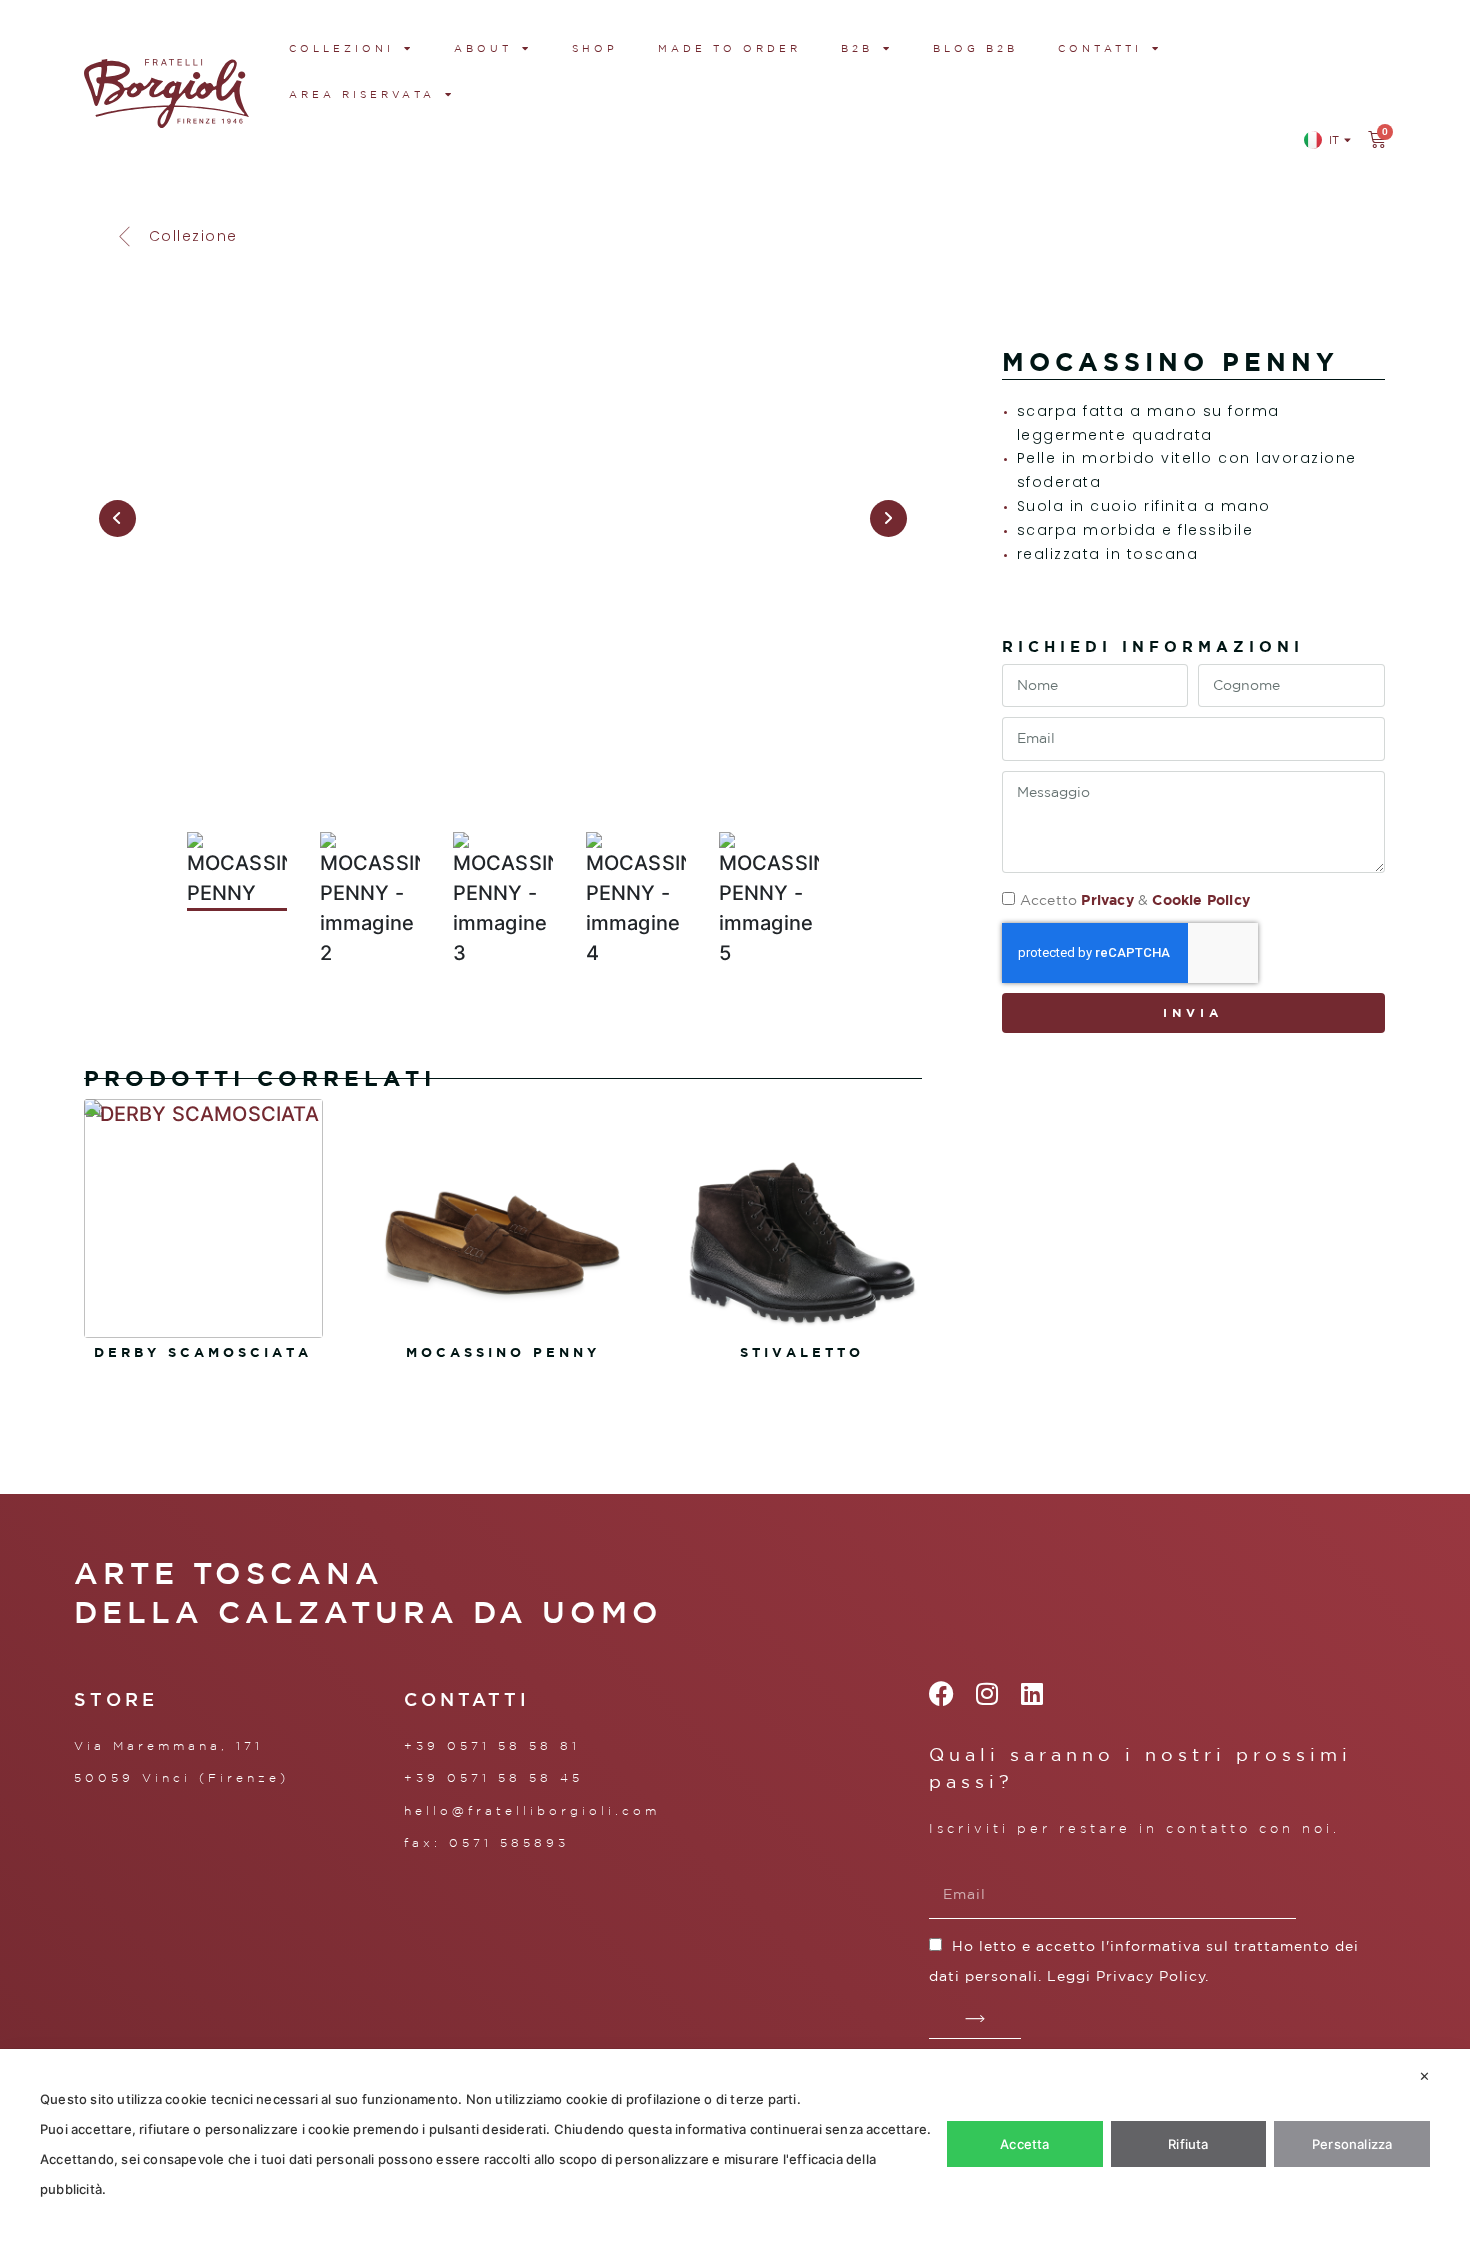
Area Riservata (362, 94)
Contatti (1100, 48)
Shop (595, 48)
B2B (857, 48)
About (483, 48)
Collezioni (341, 48)
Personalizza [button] (1352, 2144)
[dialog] (735, 2156)
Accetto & (1135, 900)
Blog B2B (975, 48)
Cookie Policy (1201, 899)
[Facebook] (941, 1693)
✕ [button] (1424, 2076)
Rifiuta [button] (1188, 2144)
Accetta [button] (1024, 2144)
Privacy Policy (1151, 1976)
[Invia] (975, 2019)
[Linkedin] (1031, 1693)
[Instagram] (986, 1693)
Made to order (729, 48)
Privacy (1107, 899)
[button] (176, 237)
